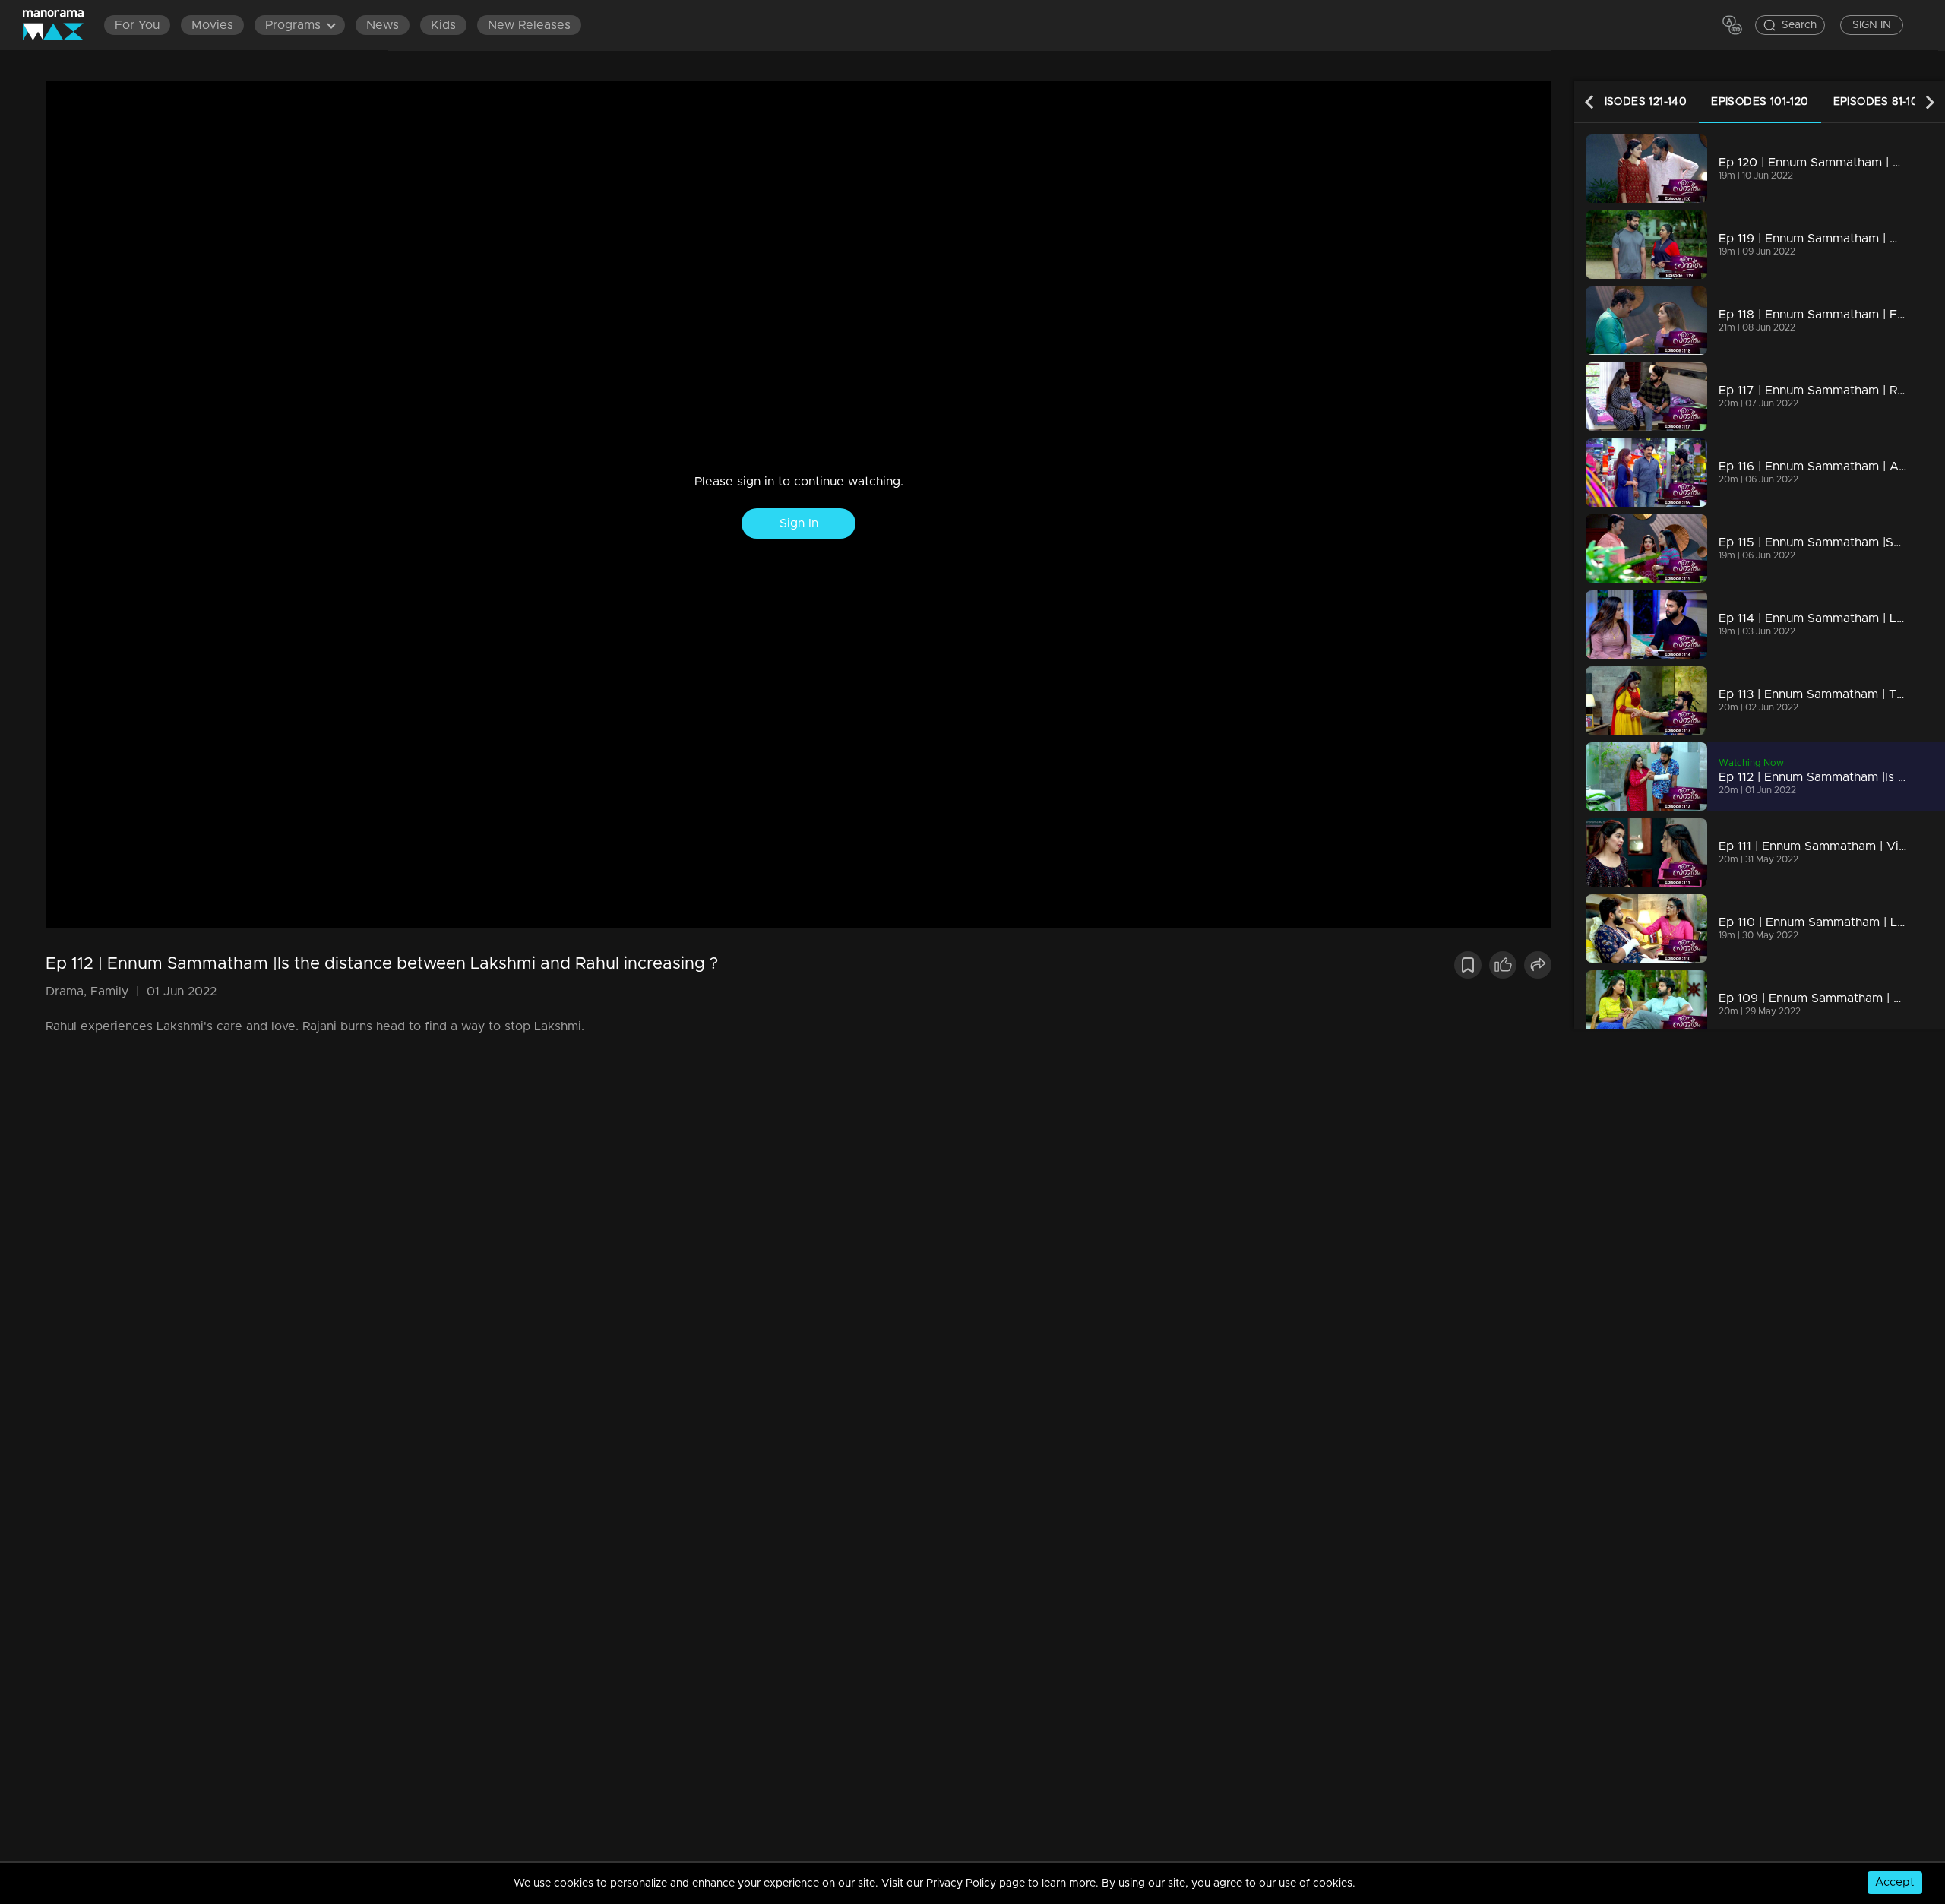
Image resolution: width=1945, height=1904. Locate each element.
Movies (212, 25)
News (383, 25)
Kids (443, 25)
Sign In (799, 523)
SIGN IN (1872, 25)
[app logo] (61, 25)
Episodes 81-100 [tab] (1880, 102)
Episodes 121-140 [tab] (1638, 102)
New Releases (529, 25)
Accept (1895, 1882)
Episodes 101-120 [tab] (1760, 102)
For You (137, 25)
